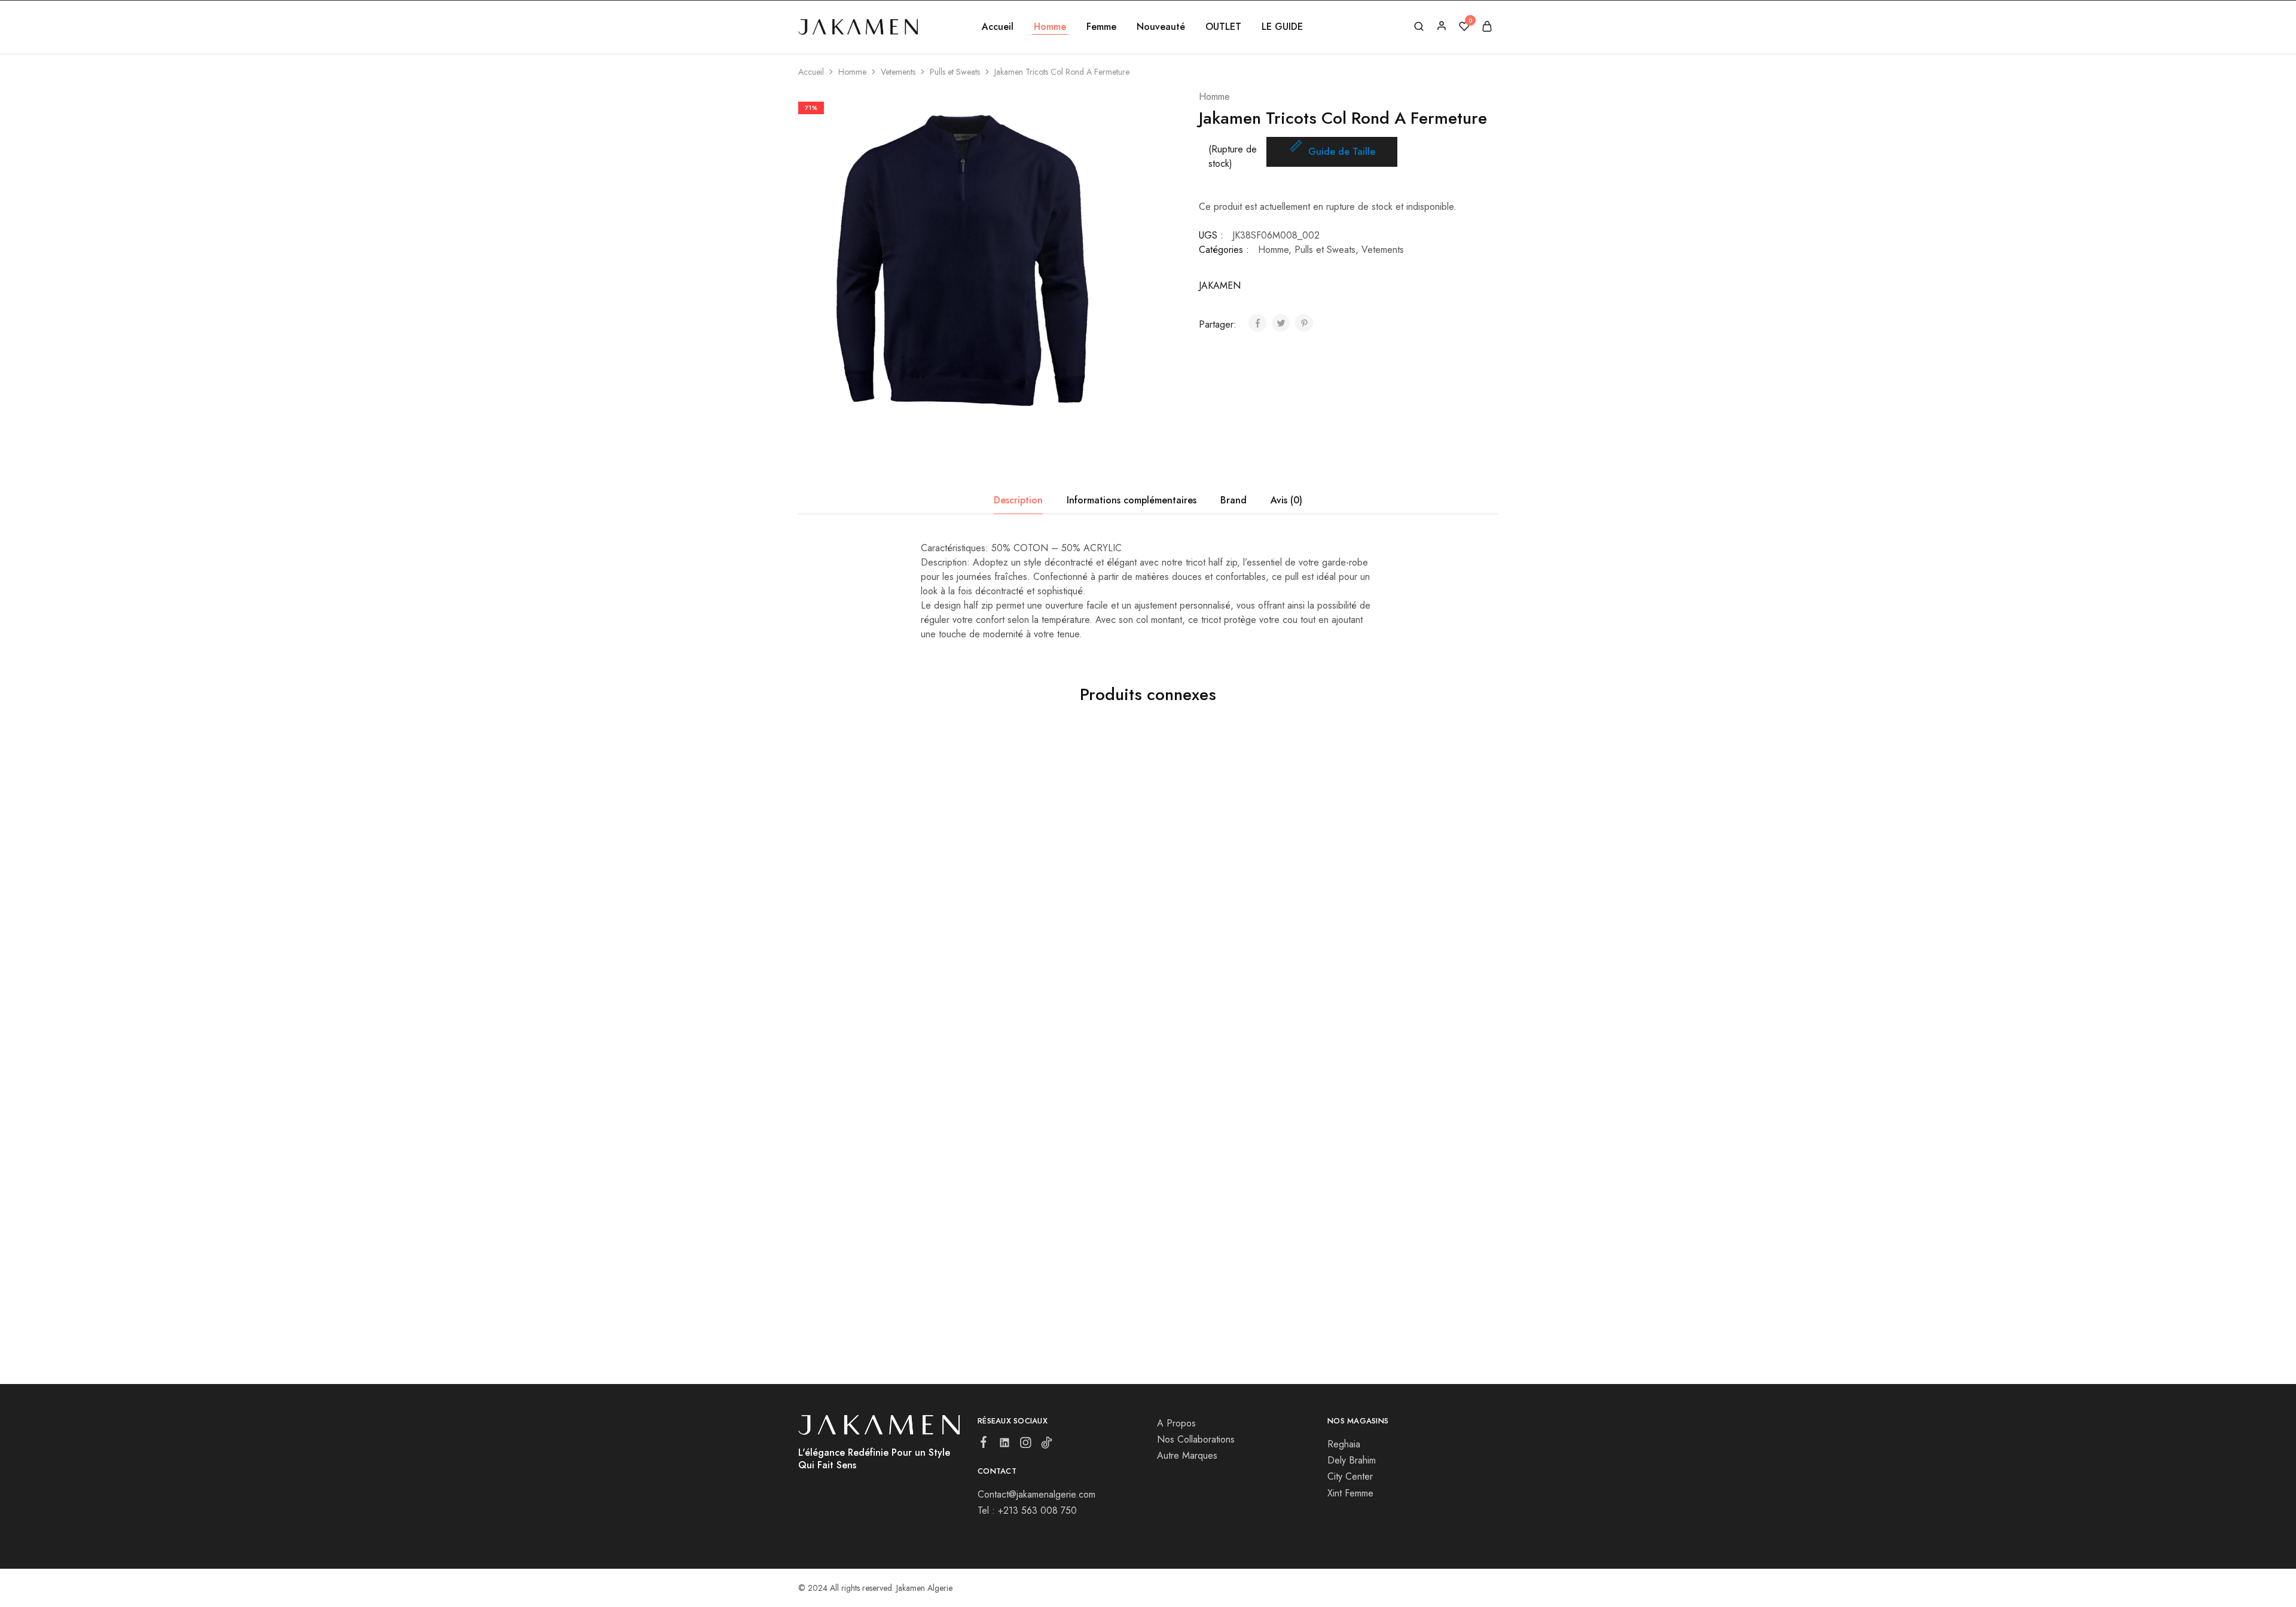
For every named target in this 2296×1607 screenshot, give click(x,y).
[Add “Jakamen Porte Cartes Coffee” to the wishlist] (1257, 912)
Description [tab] (1018, 500)
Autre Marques (1187, 1455)
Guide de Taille (1342, 152)
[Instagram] (1026, 1445)
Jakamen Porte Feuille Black (1383, 963)
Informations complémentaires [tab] (1132, 500)
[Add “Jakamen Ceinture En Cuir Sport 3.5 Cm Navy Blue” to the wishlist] (1081, 1196)
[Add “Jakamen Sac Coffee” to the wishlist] (907, 1196)
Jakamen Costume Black (1025, 963)
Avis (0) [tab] (1286, 500)
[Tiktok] (1047, 1445)
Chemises (815, 948)
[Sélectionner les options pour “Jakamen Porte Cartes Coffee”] (1195, 912)
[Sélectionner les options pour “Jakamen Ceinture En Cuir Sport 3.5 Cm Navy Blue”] (1019, 1196)
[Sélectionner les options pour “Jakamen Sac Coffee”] (845, 1196)
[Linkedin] (1005, 1445)
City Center (1350, 1476)
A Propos (1176, 1423)
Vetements (898, 72)
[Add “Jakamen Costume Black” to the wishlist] (1081, 912)
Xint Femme (1350, 1493)
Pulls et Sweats (955, 72)
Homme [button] (1050, 27)
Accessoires (1168, 948)
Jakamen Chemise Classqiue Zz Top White (874, 970)
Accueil (998, 27)
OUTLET (1223, 27)
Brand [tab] (1234, 500)
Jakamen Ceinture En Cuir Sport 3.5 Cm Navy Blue (1051, 1254)
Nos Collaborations (1196, 1439)
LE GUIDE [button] (1282, 27)
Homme (852, 72)
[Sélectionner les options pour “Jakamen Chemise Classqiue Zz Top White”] (845, 912)
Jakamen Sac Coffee (842, 1248)
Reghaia (1344, 1444)
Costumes (990, 948)
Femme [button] (1101, 27)
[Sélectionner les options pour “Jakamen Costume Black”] (1019, 912)
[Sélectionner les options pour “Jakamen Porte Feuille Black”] (1369, 912)
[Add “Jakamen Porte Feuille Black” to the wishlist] (1431, 912)
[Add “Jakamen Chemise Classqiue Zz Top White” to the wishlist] (907, 912)
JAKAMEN (1220, 285)
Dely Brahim (1352, 1460)
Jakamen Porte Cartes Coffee (1212, 963)
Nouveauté (1161, 27)
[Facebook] (984, 1444)
